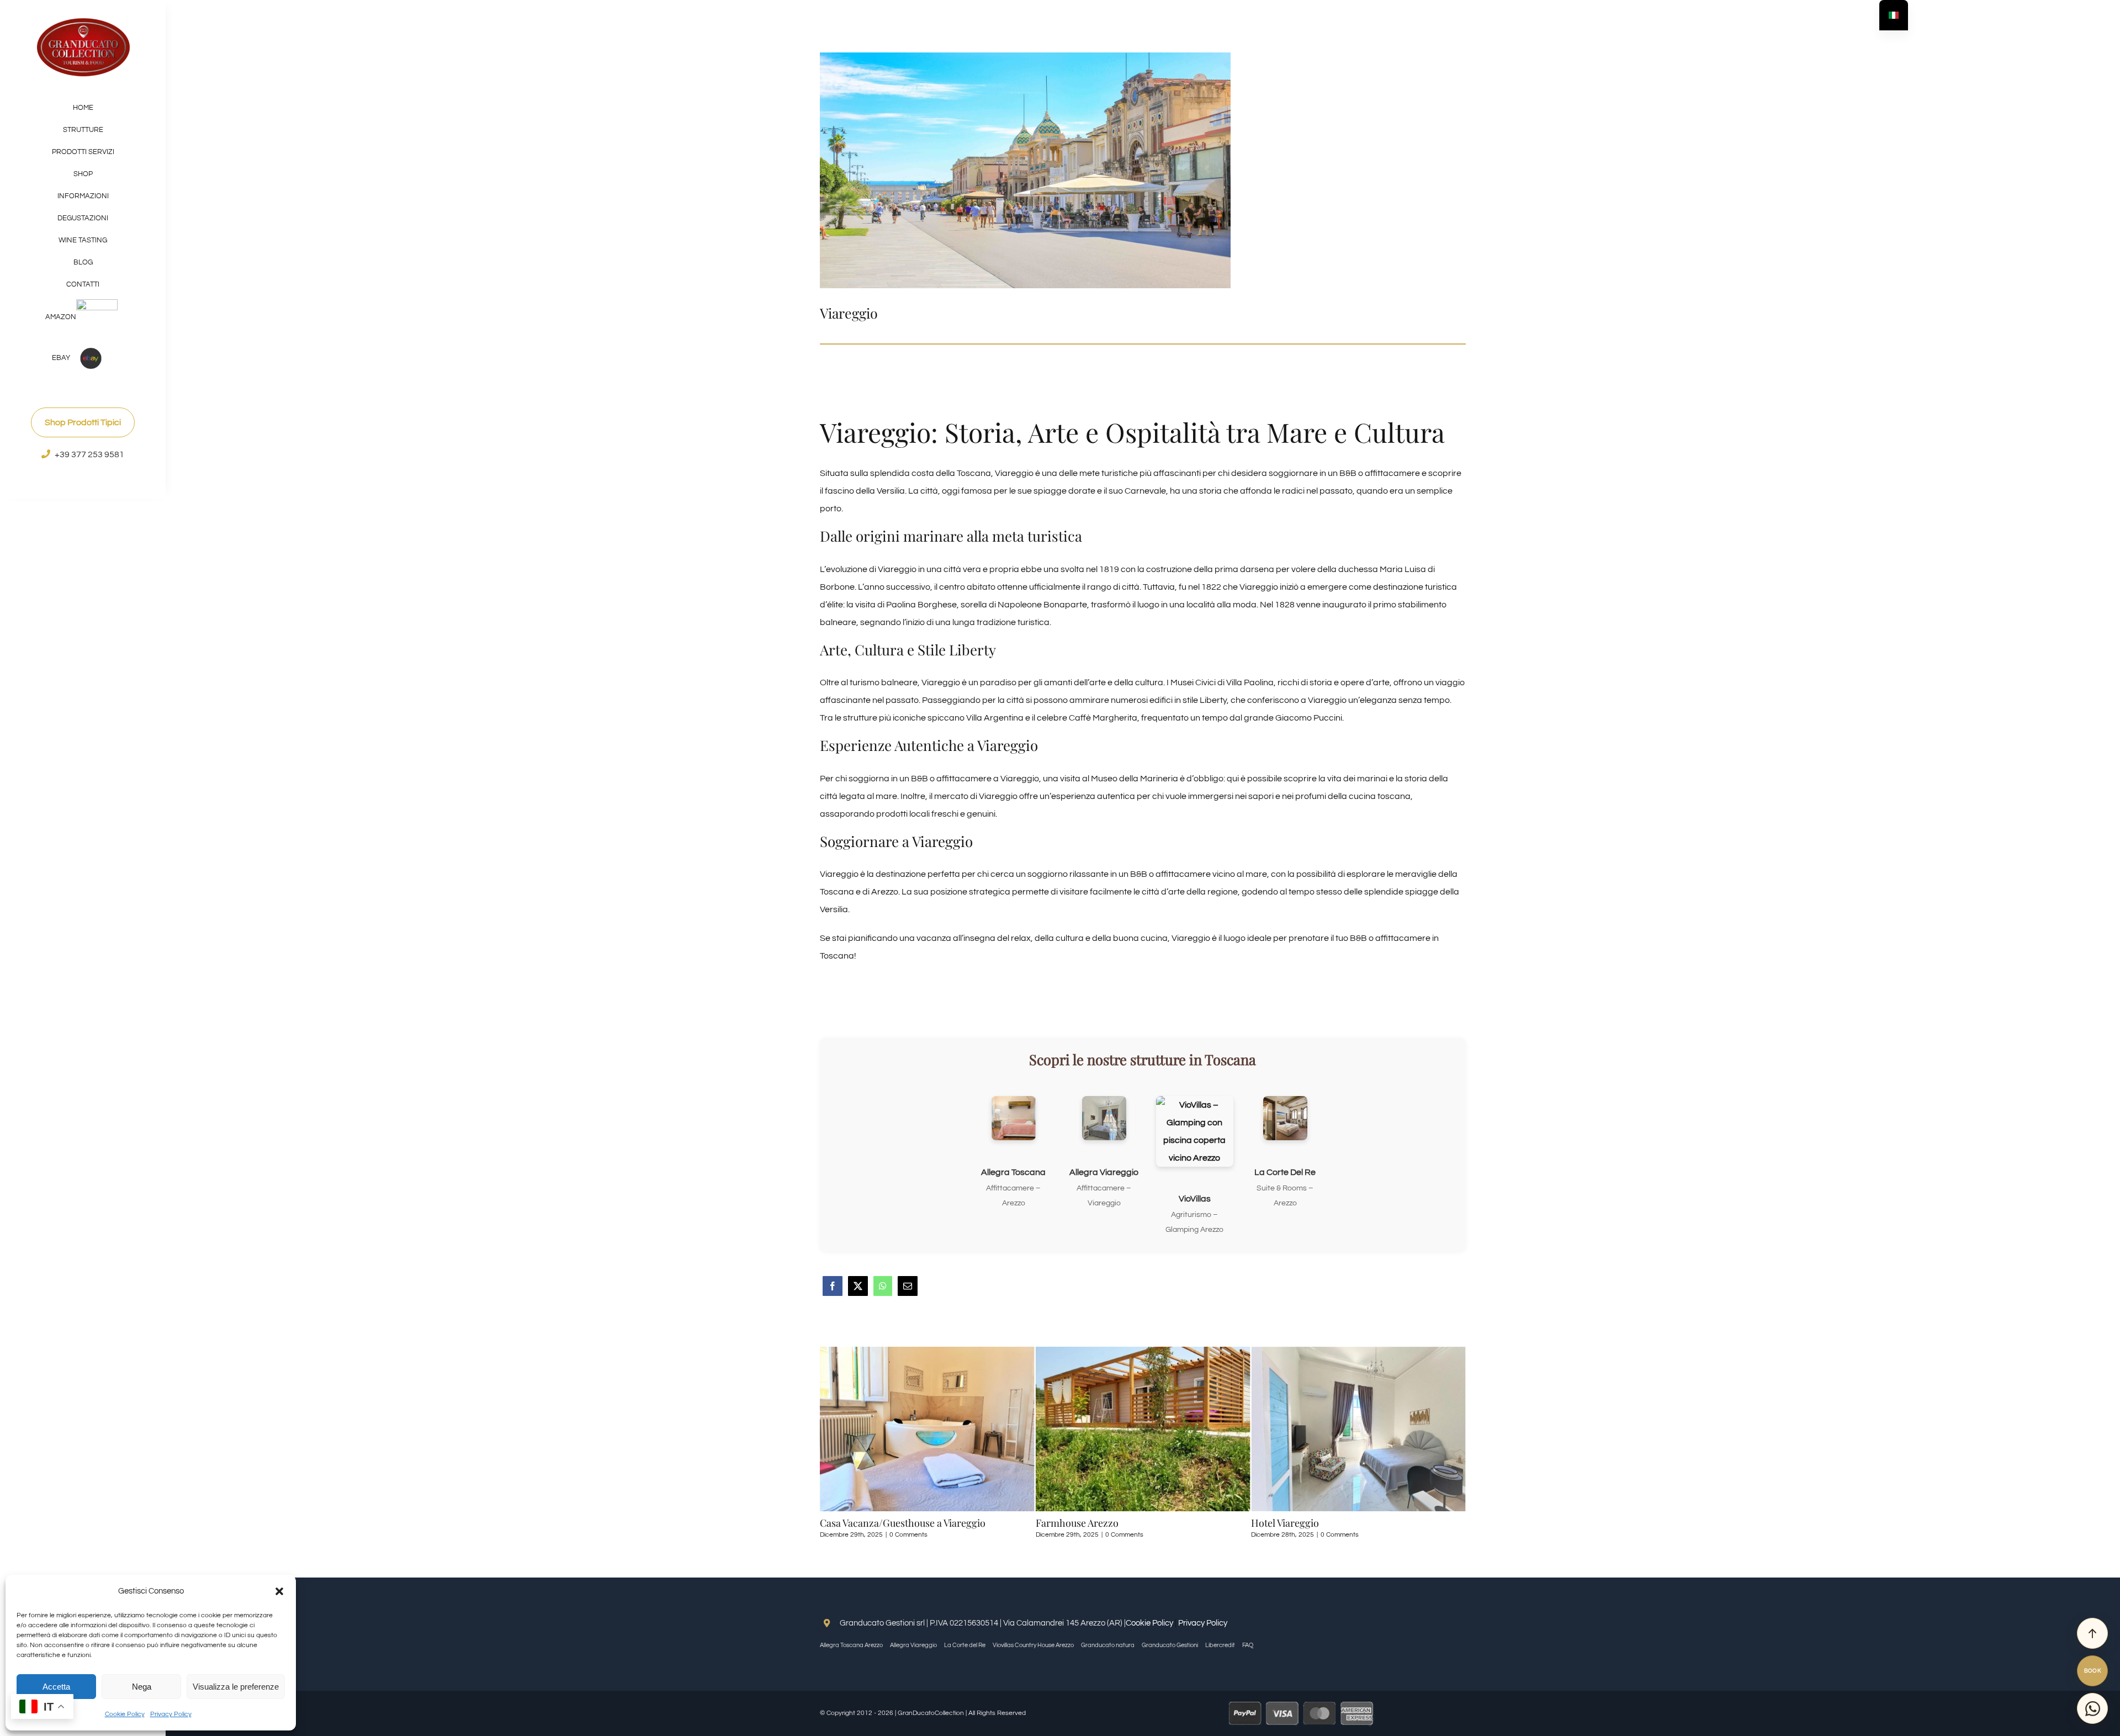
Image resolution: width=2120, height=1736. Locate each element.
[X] (858, 1293)
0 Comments (908, 1535)
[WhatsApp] (883, 1293)
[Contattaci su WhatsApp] (2092, 1708)
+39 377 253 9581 (89, 454)
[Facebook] (833, 1293)
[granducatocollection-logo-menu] (83, 21)
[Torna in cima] (2092, 1633)
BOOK (2093, 1671)
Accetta (56, 1687)
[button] (279, 1591)
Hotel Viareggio (1070, 1523)
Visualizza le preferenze (236, 1687)
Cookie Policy (125, 1714)
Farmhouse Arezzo (861, 1523)
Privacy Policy (171, 1714)
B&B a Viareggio (1287, 1523)
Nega (142, 1687)
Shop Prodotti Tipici (83, 422)
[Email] (908, 1293)
